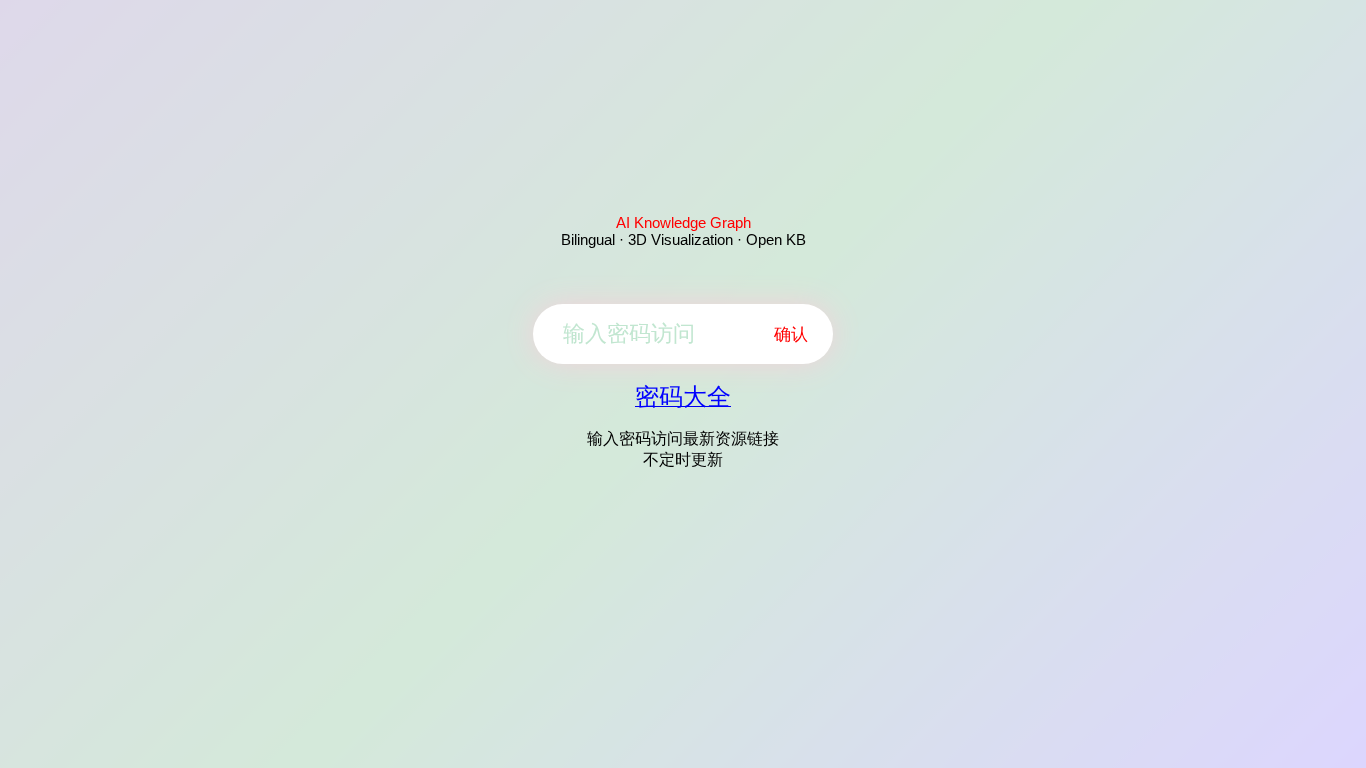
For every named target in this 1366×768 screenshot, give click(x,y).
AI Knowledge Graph (683, 222)
